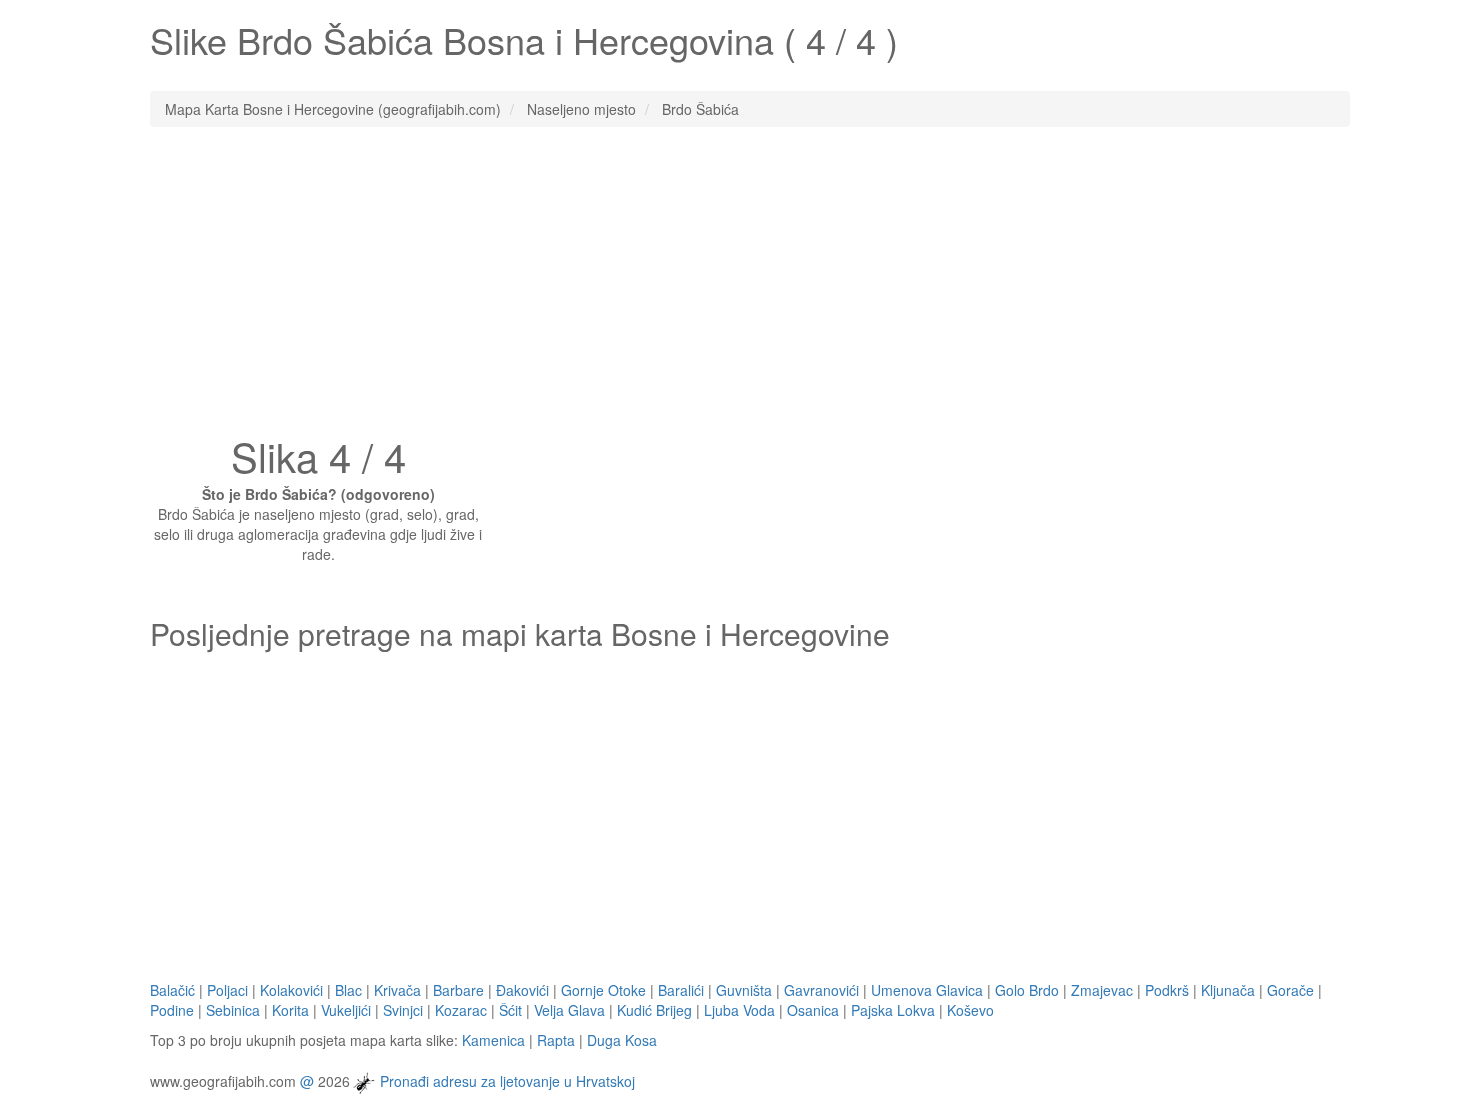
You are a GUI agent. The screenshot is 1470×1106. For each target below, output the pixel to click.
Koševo (970, 1010)
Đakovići (522, 990)
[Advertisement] (735, 287)
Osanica (813, 1010)
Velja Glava (569, 1010)
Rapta (556, 1040)
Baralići (681, 990)
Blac (348, 990)
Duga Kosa (622, 1040)
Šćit (510, 1010)
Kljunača (1228, 990)
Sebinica (233, 1010)
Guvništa (744, 990)
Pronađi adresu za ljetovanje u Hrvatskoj (507, 1080)
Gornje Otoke (603, 990)
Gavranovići (821, 990)
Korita (290, 1010)
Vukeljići (346, 1010)
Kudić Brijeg (654, 1010)
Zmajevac (1102, 990)
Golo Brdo (1027, 990)
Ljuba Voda (739, 1010)
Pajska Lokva (893, 1010)
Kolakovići (291, 990)
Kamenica (493, 1040)
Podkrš (1167, 990)
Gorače (1290, 990)
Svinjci (403, 1010)
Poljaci (227, 990)
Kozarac (461, 1010)
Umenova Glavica (927, 990)
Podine (172, 1010)
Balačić (172, 990)
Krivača (397, 990)
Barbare (458, 990)
